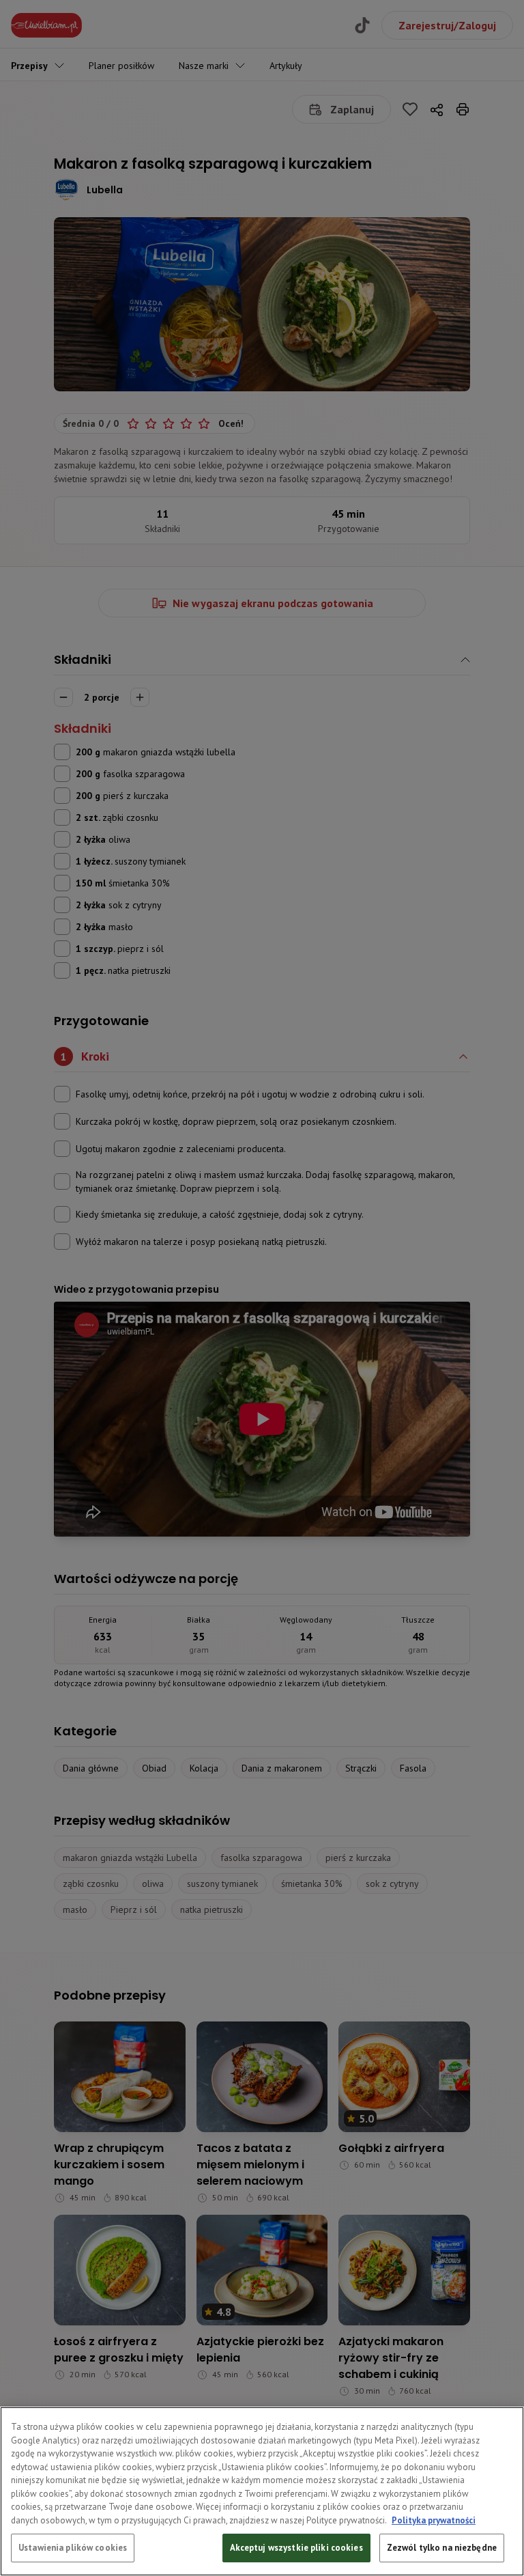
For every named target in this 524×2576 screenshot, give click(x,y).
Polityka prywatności (434, 2520)
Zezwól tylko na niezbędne (442, 2548)
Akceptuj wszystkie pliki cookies (296, 2548)
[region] (262, 2491)
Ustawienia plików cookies (73, 2548)
